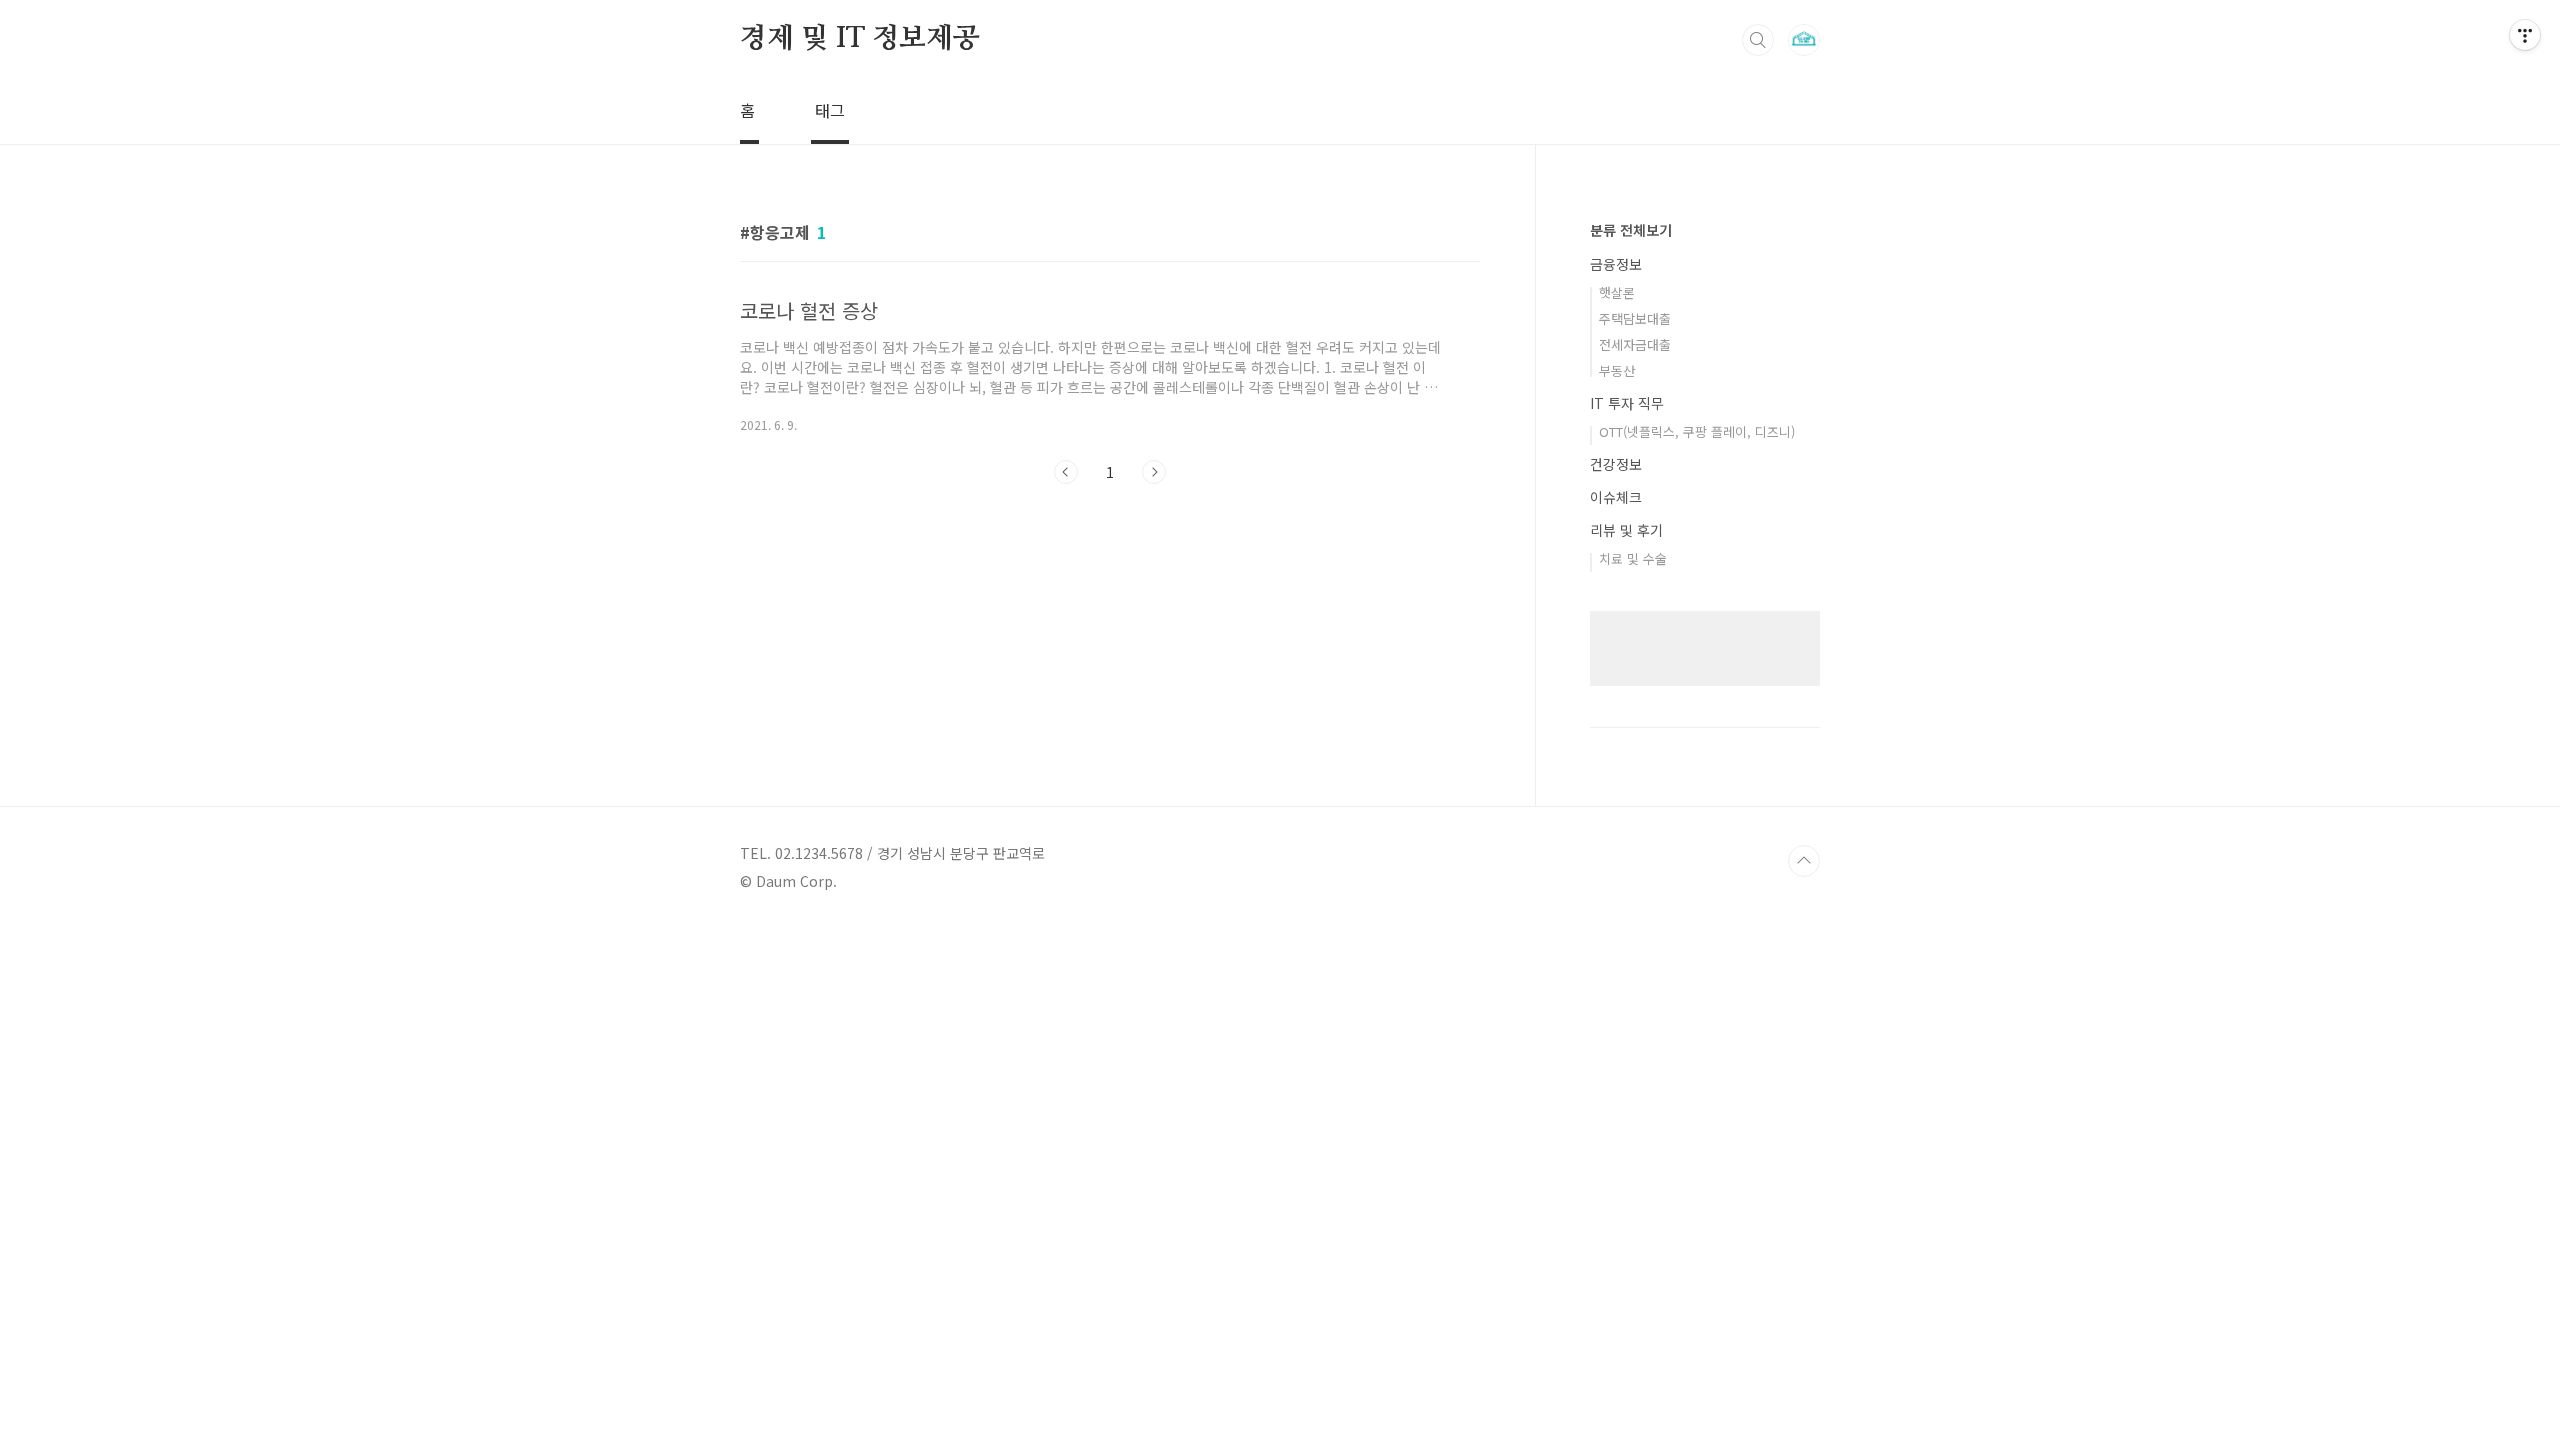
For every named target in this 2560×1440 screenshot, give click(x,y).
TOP (1804, 861)
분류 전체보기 (1631, 230)
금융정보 (1616, 264)
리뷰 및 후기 (1626, 530)
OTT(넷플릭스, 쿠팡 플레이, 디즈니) (1697, 431)
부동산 (1617, 370)
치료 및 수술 (1633, 558)
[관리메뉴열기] (2525, 35)
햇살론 (1617, 292)
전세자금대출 (1635, 344)
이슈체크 (1616, 497)
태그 (830, 110)
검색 (1758, 40)
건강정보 (1616, 464)
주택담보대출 (1635, 318)
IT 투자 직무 (1627, 403)
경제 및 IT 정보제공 (860, 39)
